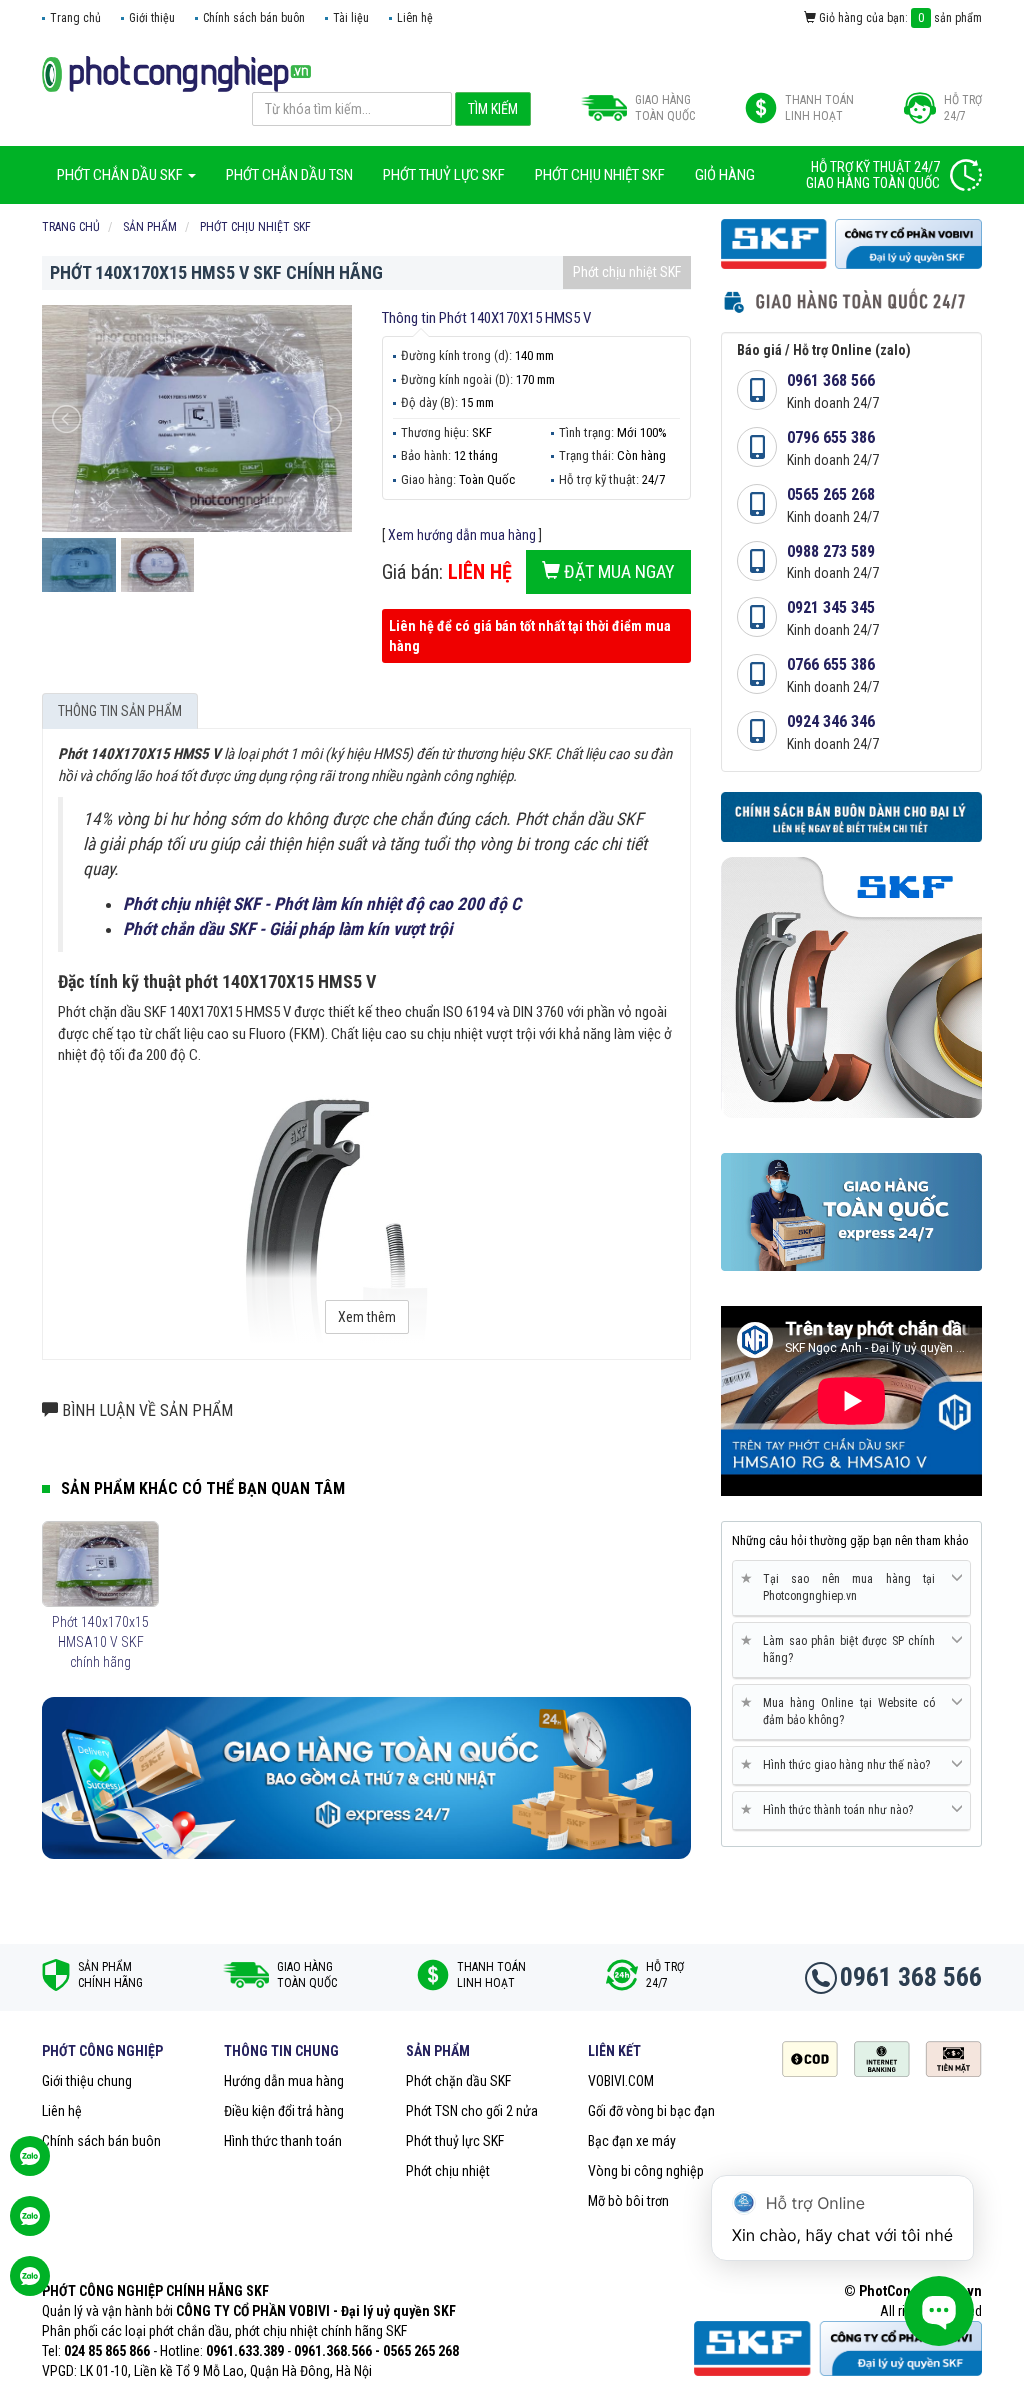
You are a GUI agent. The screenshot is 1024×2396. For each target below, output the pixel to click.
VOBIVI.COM (621, 2081)
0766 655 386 (831, 664)
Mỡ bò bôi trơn (628, 2201)
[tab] (851, 1588)
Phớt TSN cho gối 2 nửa (472, 2111)
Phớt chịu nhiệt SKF (627, 272)
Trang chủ (75, 18)
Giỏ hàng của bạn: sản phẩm (899, 18)
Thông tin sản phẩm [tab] (120, 711)
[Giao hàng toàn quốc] (366, 1777)
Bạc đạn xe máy (632, 2141)
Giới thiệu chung (87, 2081)
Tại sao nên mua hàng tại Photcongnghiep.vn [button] (841, 1587)
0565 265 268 (831, 494)
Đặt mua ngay (617, 571)
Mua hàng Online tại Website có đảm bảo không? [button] (841, 1711)
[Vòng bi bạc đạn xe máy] (176, 73)
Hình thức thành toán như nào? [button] (830, 1809)
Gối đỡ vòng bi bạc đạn (651, 2111)
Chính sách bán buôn (254, 18)
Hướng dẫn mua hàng (284, 2081)
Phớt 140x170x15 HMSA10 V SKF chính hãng (100, 1642)
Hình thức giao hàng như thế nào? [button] (839, 1764)
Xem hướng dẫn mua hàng (462, 535)
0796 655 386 (831, 437)
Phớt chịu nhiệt (448, 2171)
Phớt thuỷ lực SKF (455, 2141)
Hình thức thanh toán (283, 2141)
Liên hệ (415, 18)
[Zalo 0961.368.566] (30, 2226)
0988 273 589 (831, 551)
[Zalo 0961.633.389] (30, 2166)
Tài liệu (351, 18)
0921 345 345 (831, 607)
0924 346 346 (831, 721)
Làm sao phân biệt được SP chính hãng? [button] (841, 1649)
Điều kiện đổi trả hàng (284, 2111)
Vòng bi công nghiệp (646, 2171)
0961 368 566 (831, 380)
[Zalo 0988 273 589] (30, 2286)
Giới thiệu (152, 18)
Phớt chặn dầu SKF (458, 2081)
